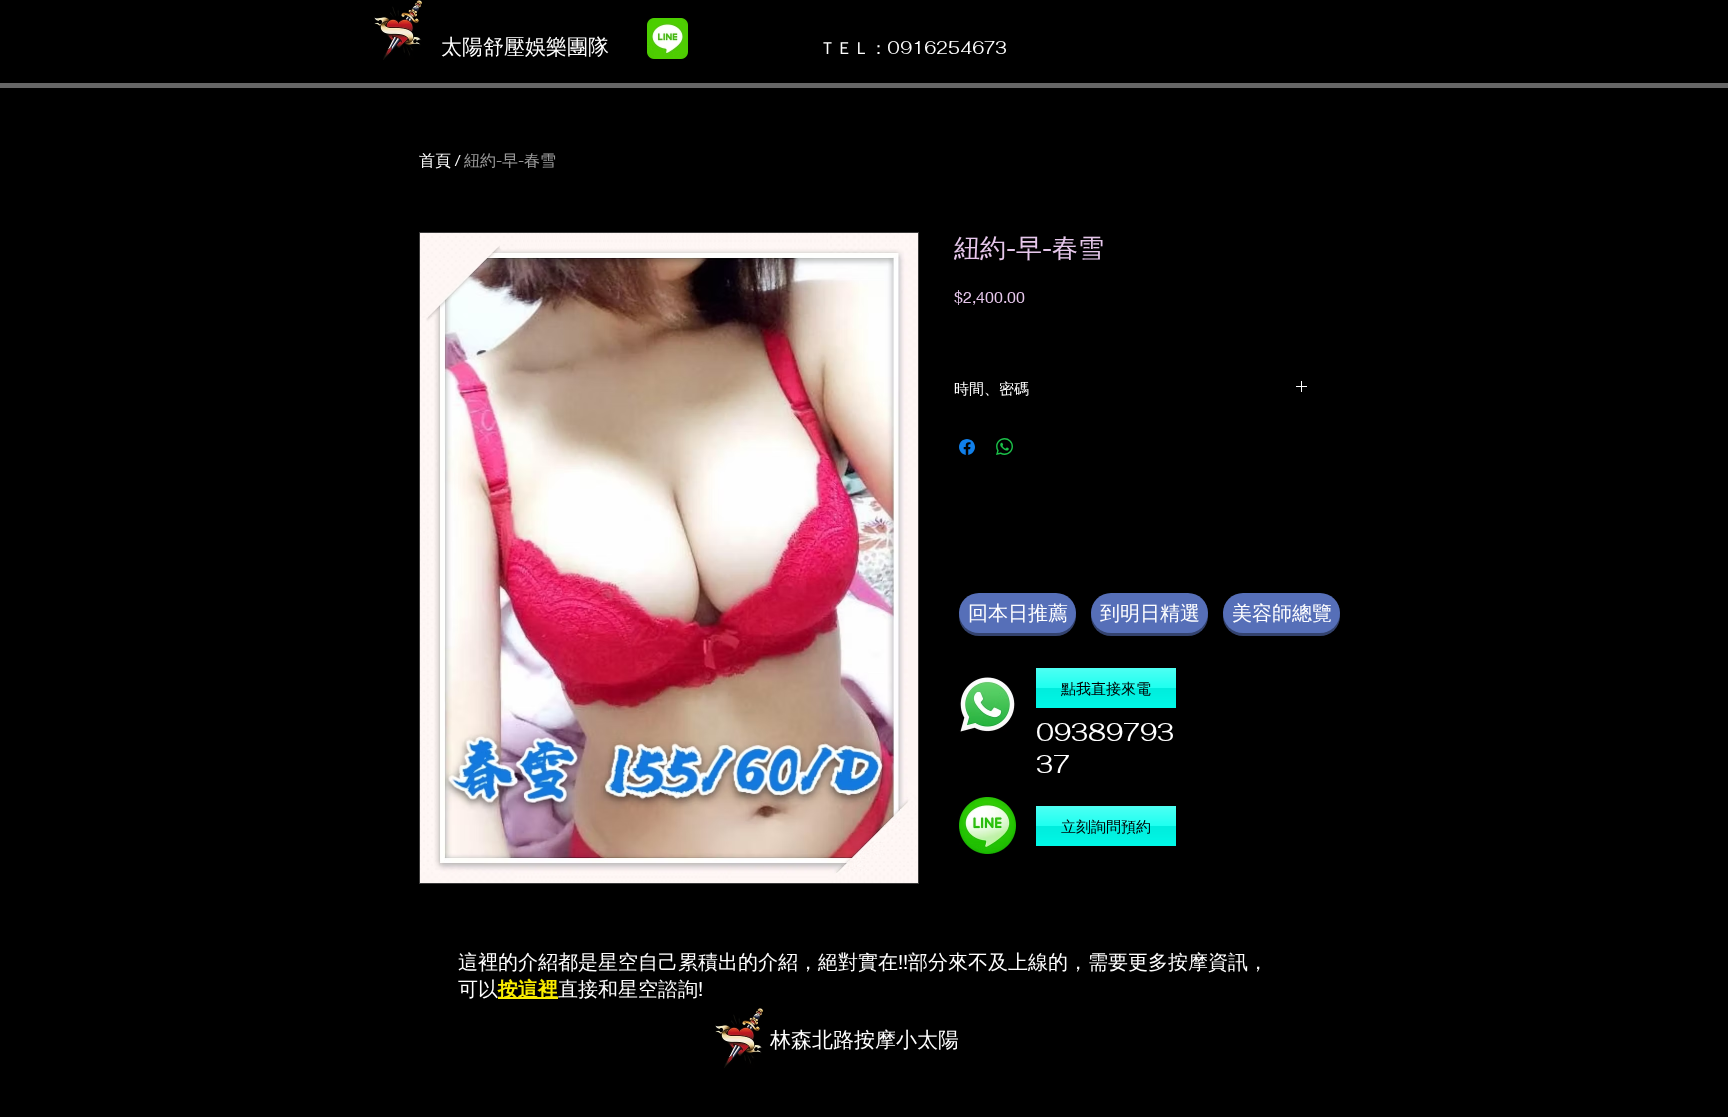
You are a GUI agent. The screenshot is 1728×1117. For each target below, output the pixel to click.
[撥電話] (987, 704)
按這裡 (528, 988)
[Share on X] (1043, 447)
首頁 (435, 159)
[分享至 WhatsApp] (1005, 447)
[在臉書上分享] (967, 447)
